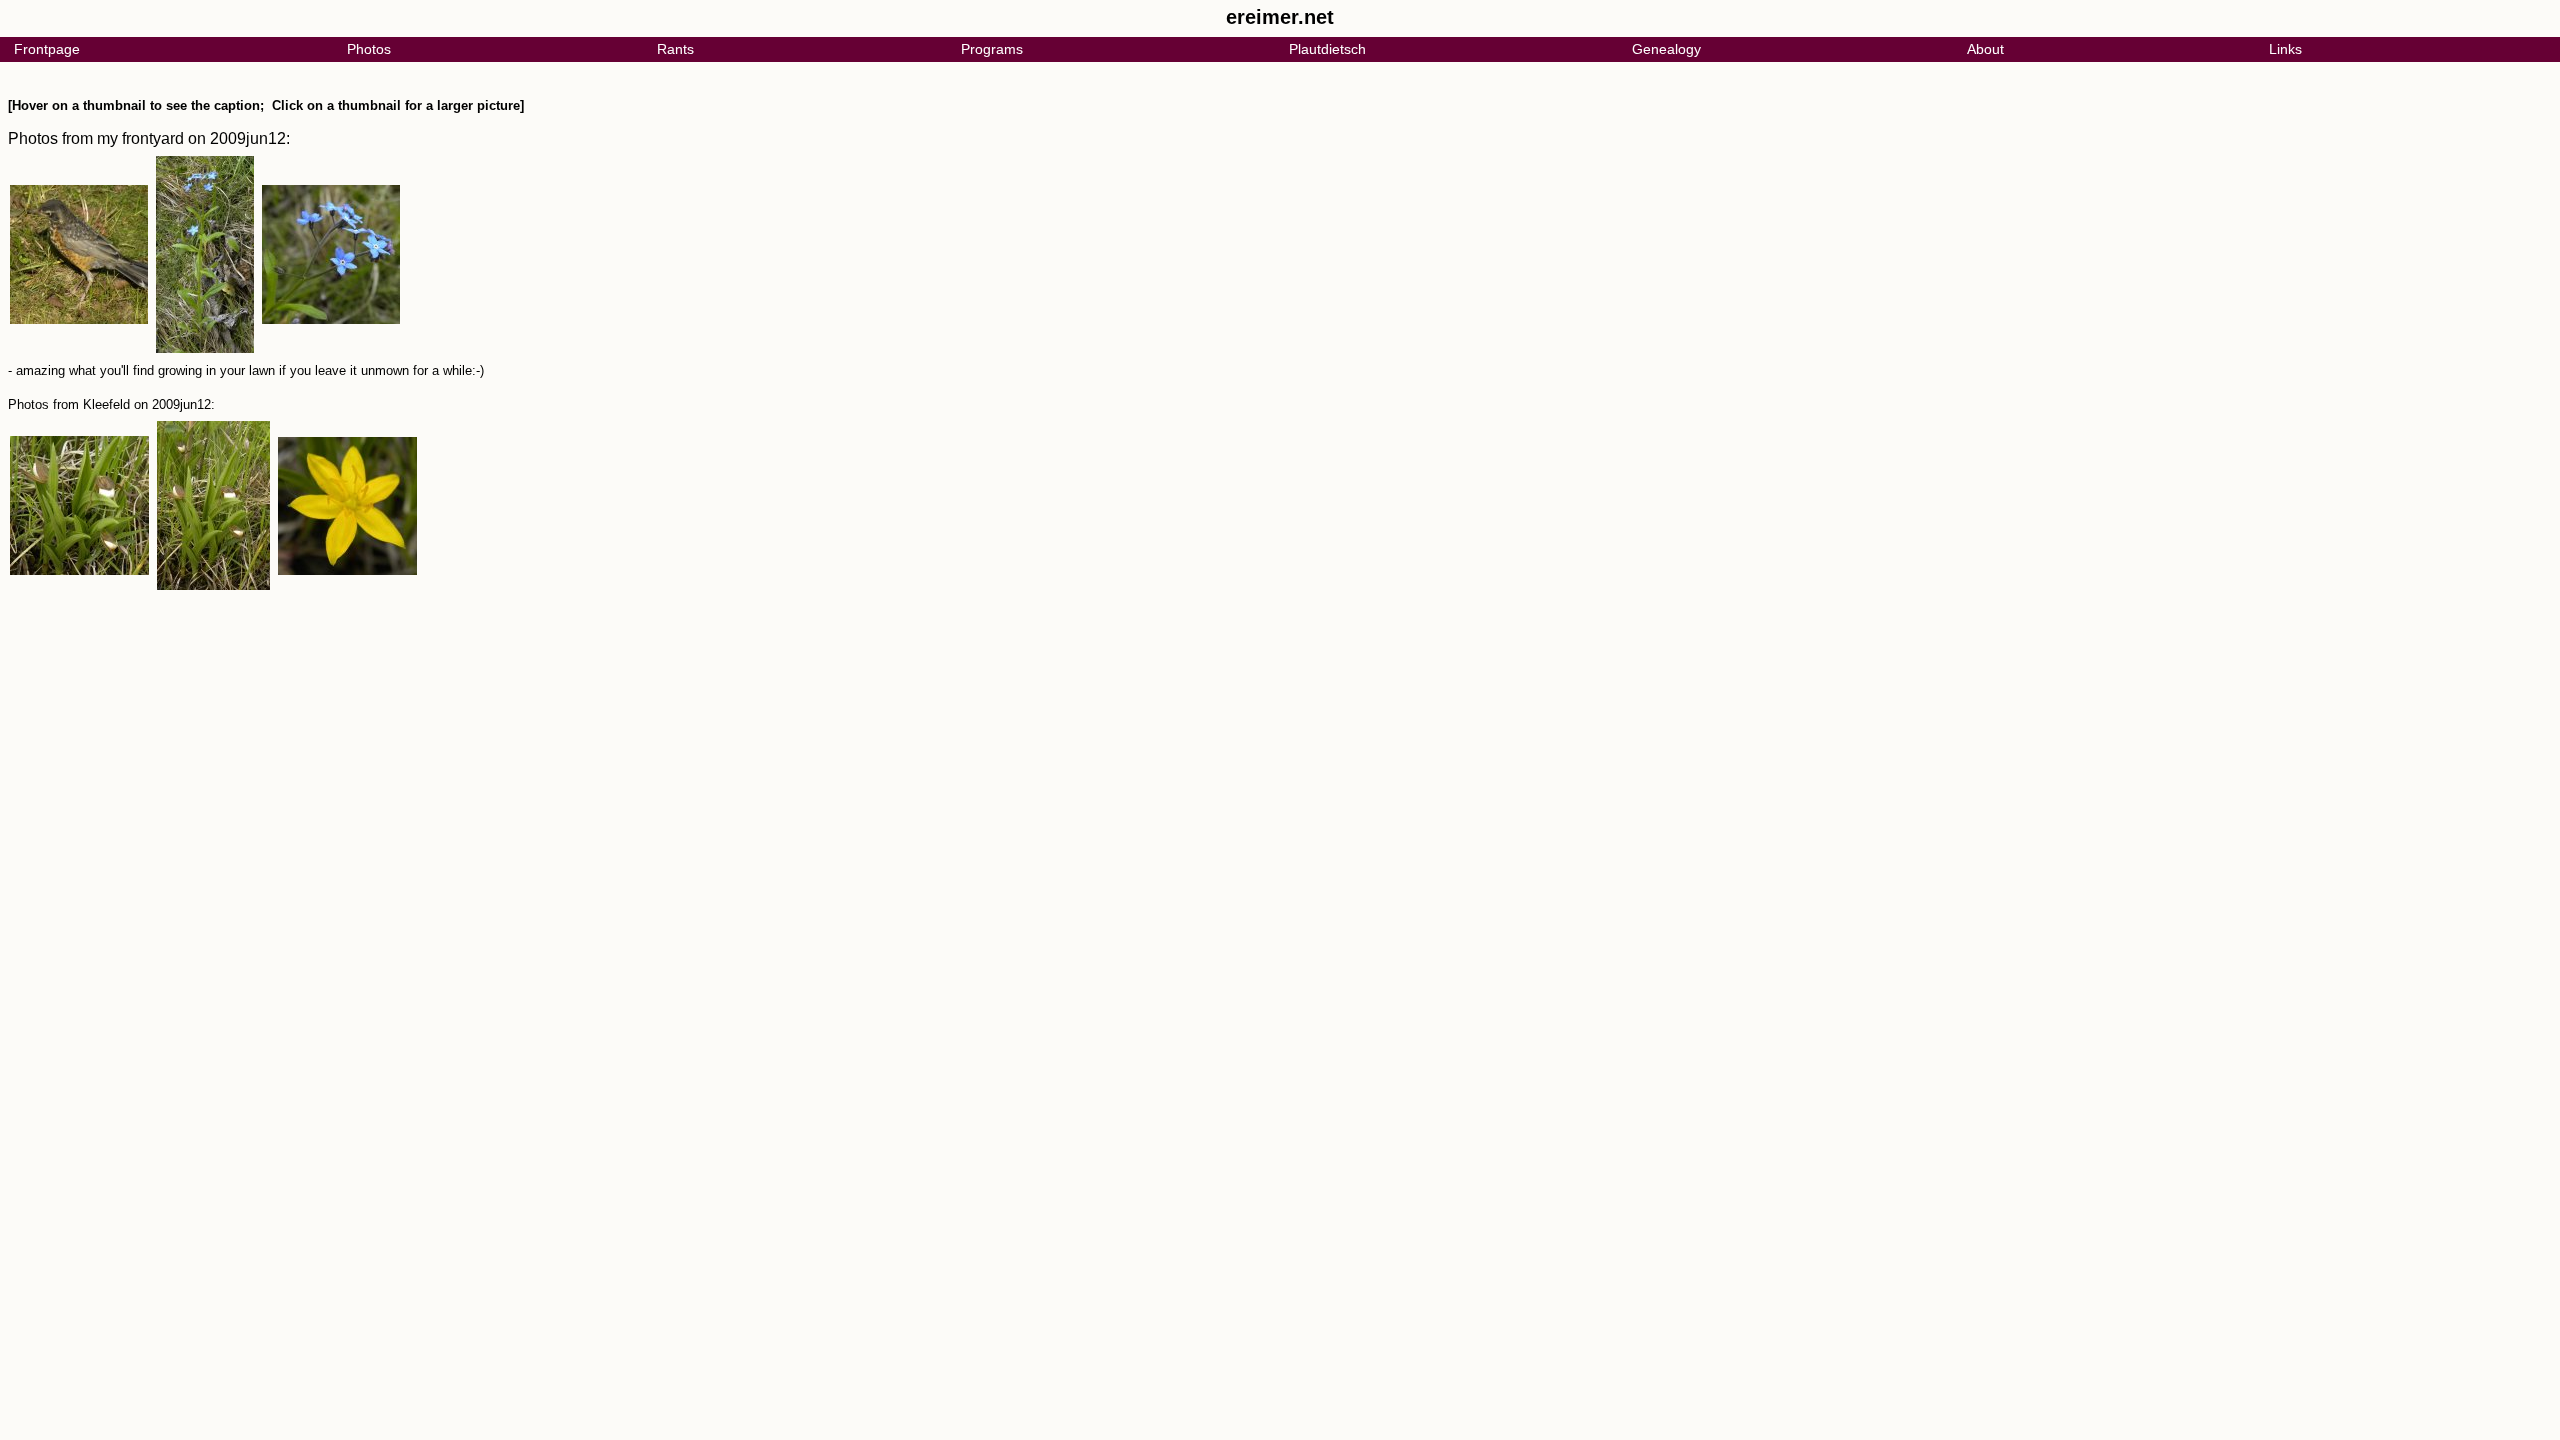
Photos (369, 49)
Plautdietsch (1327, 49)
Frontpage (47, 49)
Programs (992, 49)
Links (2285, 49)
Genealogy (1666, 49)
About (1985, 49)
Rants (675, 49)
